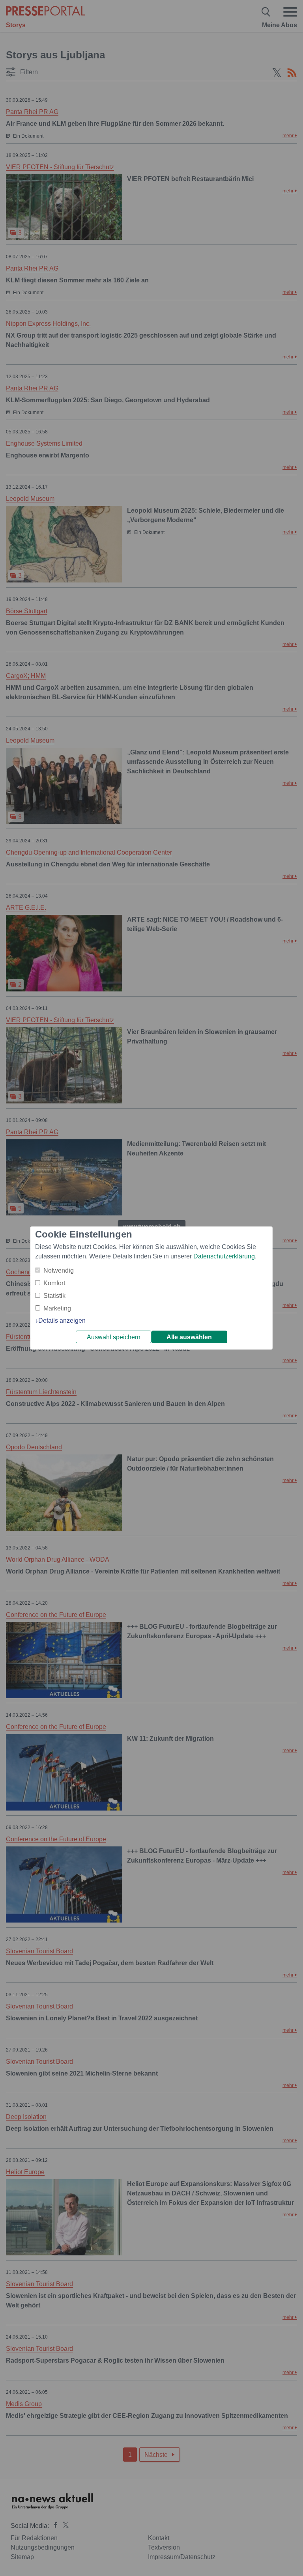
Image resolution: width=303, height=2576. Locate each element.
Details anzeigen (62, 1321)
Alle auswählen (189, 1337)
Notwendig (59, 1270)
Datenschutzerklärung (224, 1256)
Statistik (54, 1296)
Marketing (57, 1308)
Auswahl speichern (114, 1337)
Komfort (54, 1283)
